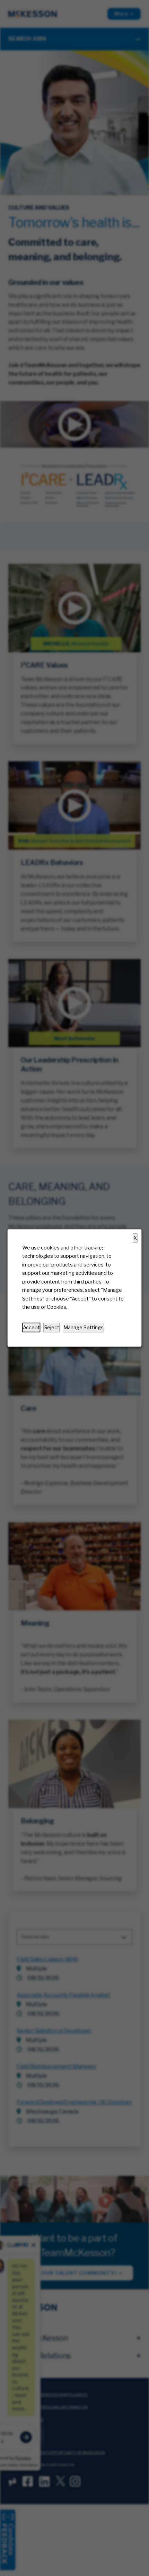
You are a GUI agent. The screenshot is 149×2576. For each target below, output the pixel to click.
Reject (52, 1328)
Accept (31, 1328)
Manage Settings (84, 1328)
